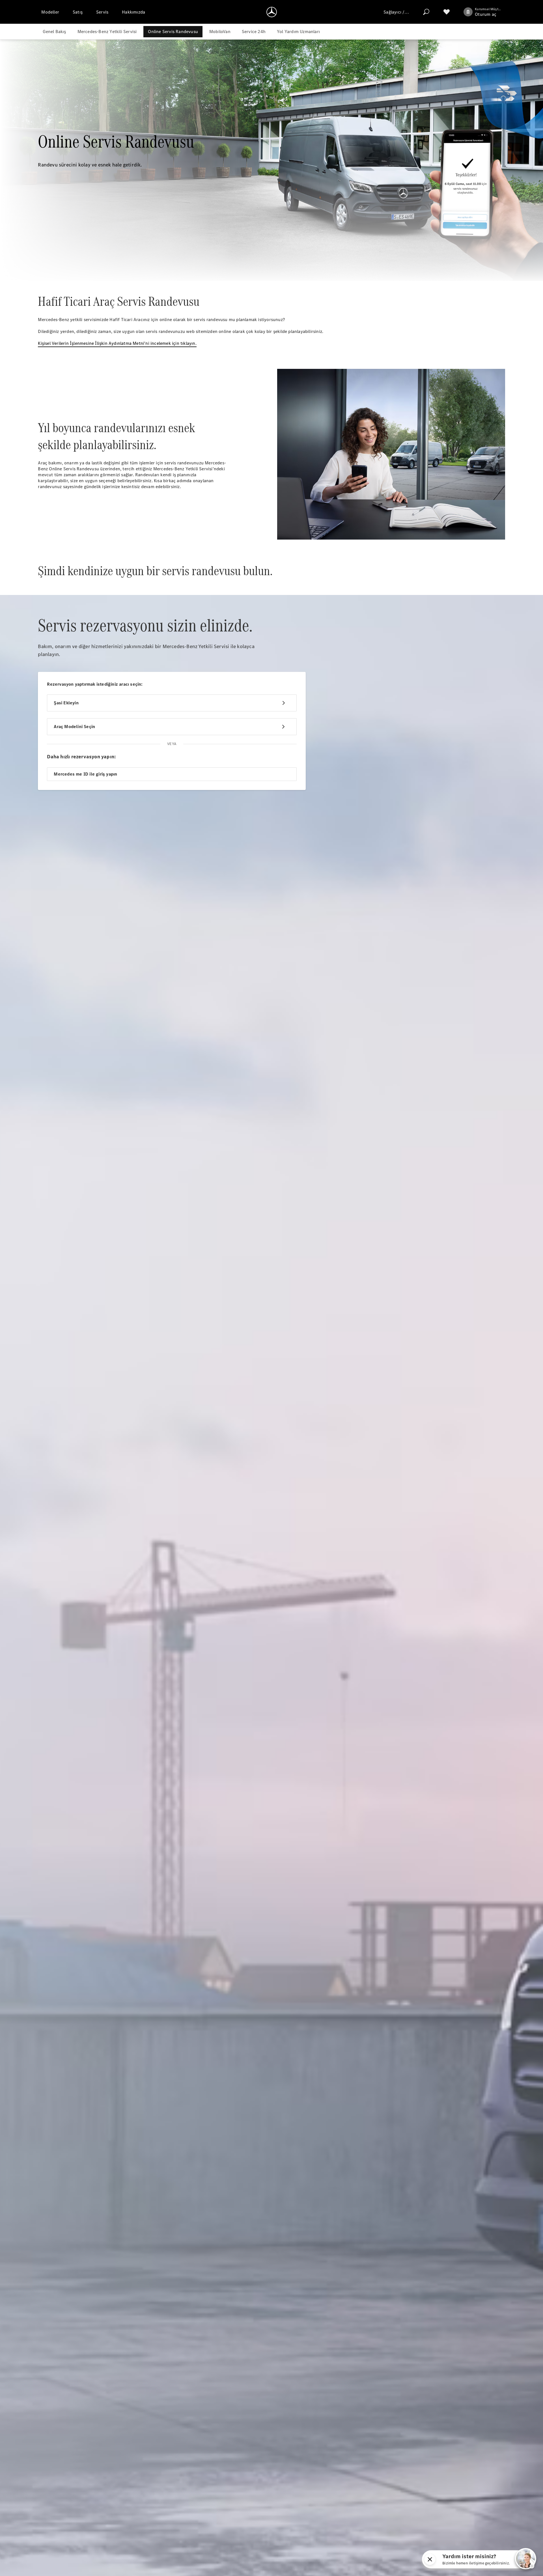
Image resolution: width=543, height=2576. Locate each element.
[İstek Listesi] (447, 12)
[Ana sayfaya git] (272, 12)
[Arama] (426, 12)
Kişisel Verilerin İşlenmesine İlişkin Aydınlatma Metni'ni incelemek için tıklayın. (117, 343)
